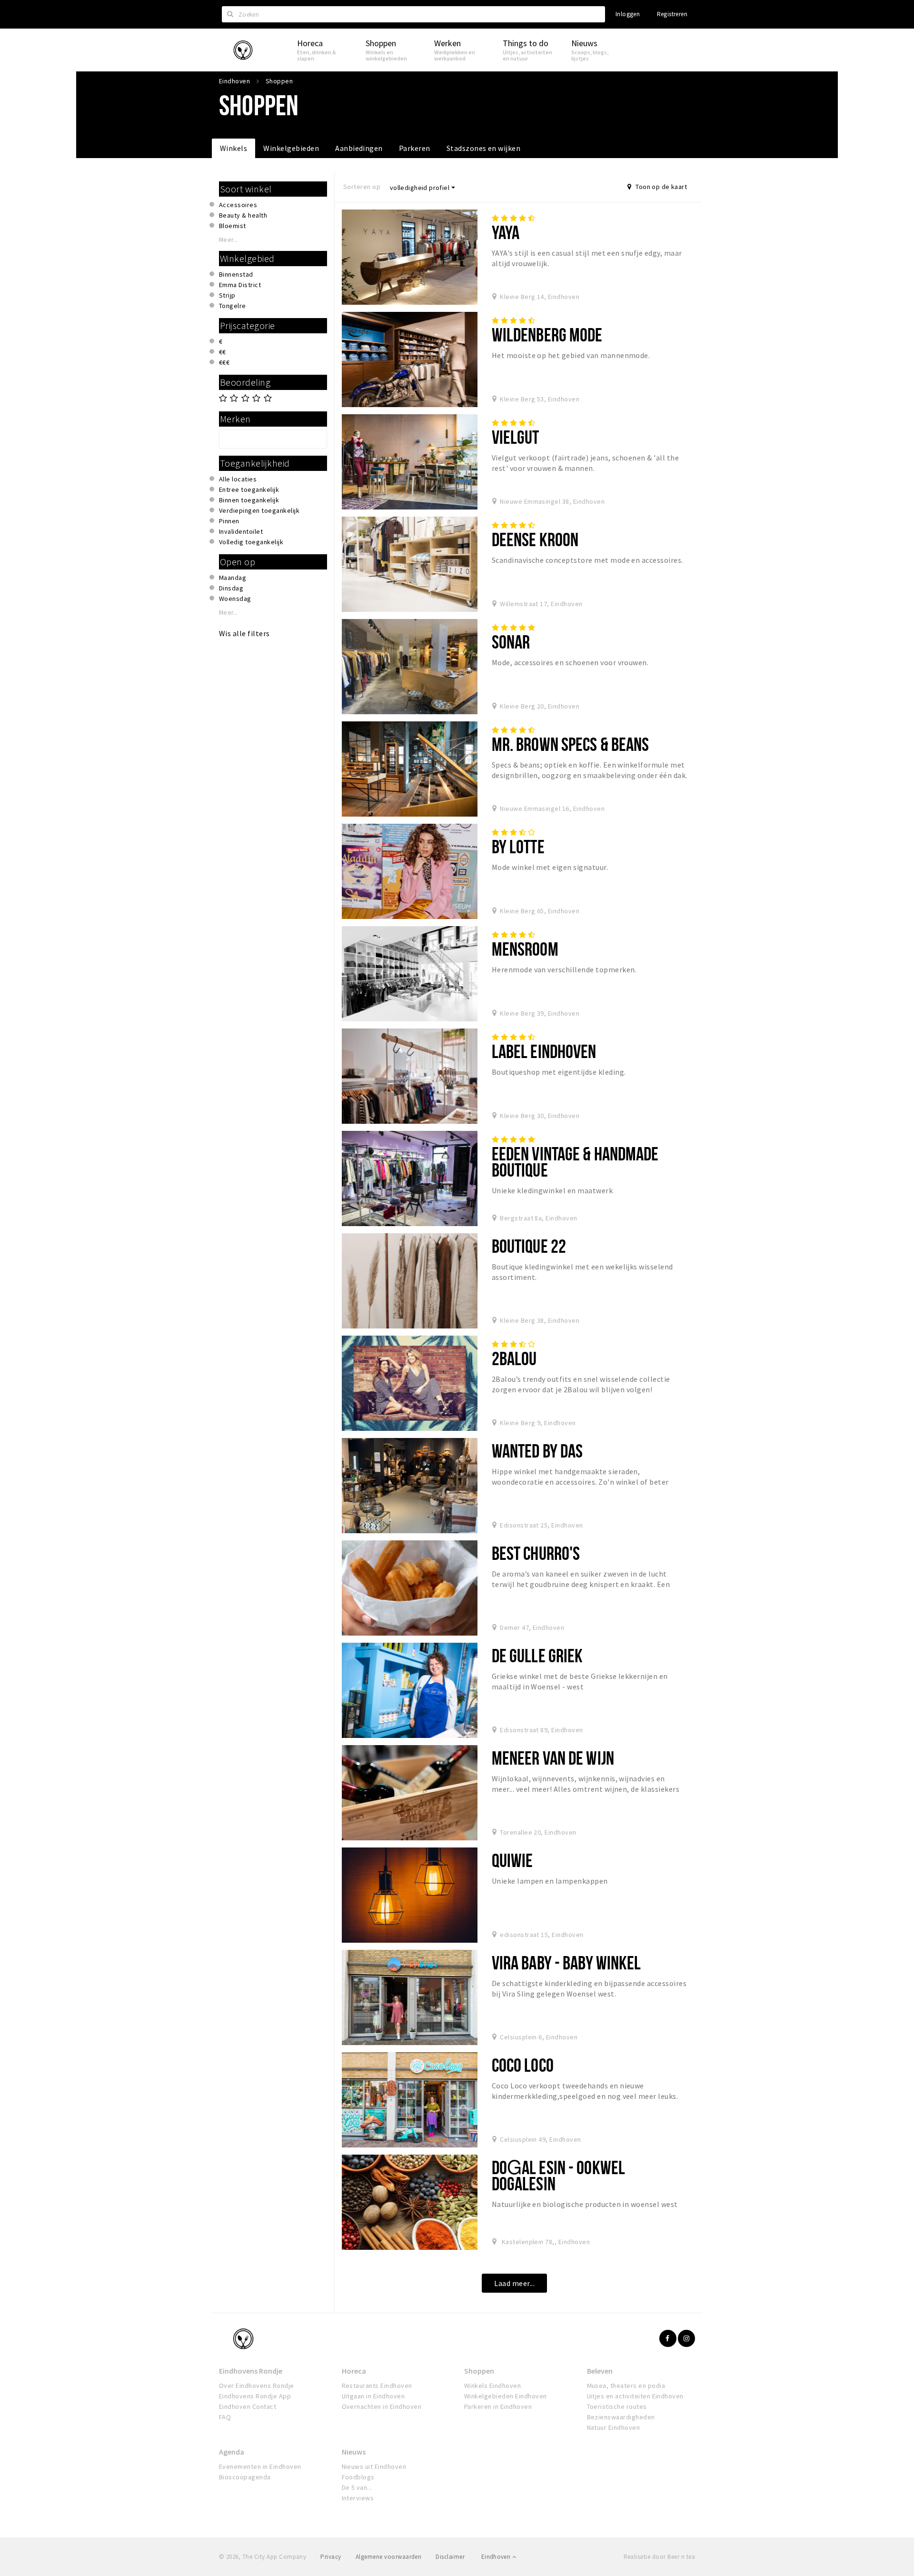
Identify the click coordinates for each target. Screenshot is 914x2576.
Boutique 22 (529, 1246)
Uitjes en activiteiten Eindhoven (635, 2396)
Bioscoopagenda (245, 2477)
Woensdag (235, 599)
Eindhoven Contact (248, 2406)
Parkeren (415, 148)
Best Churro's (536, 1553)
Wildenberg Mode (547, 334)
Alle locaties (238, 479)
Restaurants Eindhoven (377, 2386)
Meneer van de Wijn (553, 1758)
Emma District (240, 285)
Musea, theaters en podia (626, 2386)
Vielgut (516, 437)
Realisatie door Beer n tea (659, 2557)
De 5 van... (357, 2487)
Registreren (672, 14)
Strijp (227, 295)
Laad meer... (514, 2283)
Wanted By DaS (537, 1451)
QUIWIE (512, 1860)
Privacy (331, 2557)
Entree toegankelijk (249, 489)
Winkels (233, 148)
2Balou (514, 1358)
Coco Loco (523, 2065)
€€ (223, 352)
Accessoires (238, 205)
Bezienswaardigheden (621, 2417)
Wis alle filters (244, 633)
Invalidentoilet (241, 531)
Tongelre (233, 306)
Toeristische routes (617, 2406)
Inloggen (628, 14)
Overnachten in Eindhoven (382, 2406)
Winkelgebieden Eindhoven (506, 2396)
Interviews (358, 2498)
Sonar (511, 642)
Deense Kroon (535, 539)
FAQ (225, 2417)
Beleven (600, 2371)
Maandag (233, 578)
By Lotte (518, 846)
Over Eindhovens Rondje (257, 2386)
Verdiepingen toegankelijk (259, 510)
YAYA (506, 232)
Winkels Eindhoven (492, 2386)
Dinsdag (231, 588)
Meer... (228, 240)
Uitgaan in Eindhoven (373, 2396)
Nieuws (354, 2452)
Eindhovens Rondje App (255, 2396)
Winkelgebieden (291, 148)
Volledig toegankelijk (251, 542)
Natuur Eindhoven (614, 2427)
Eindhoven (497, 2557)
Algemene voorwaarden (389, 2557)
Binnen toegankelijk (249, 500)
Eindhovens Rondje (251, 2371)
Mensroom (525, 949)
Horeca (354, 2371)
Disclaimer (450, 2557)
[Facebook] (668, 2338)
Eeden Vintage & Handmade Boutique (575, 1162)
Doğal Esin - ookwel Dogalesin (558, 2175)
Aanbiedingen (359, 148)
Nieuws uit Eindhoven (374, 2466)
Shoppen (479, 2371)
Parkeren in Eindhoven (498, 2406)
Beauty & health (243, 215)
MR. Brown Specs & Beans (571, 744)
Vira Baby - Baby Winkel (566, 1962)
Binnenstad (236, 274)
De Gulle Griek (537, 1655)
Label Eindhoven (544, 1051)
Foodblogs (358, 2477)
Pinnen (229, 521)
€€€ (224, 362)
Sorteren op (362, 187)
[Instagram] (686, 2338)
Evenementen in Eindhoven (260, 2466)
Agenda (232, 2452)
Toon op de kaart (661, 187)
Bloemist (233, 226)
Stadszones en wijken (484, 148)
